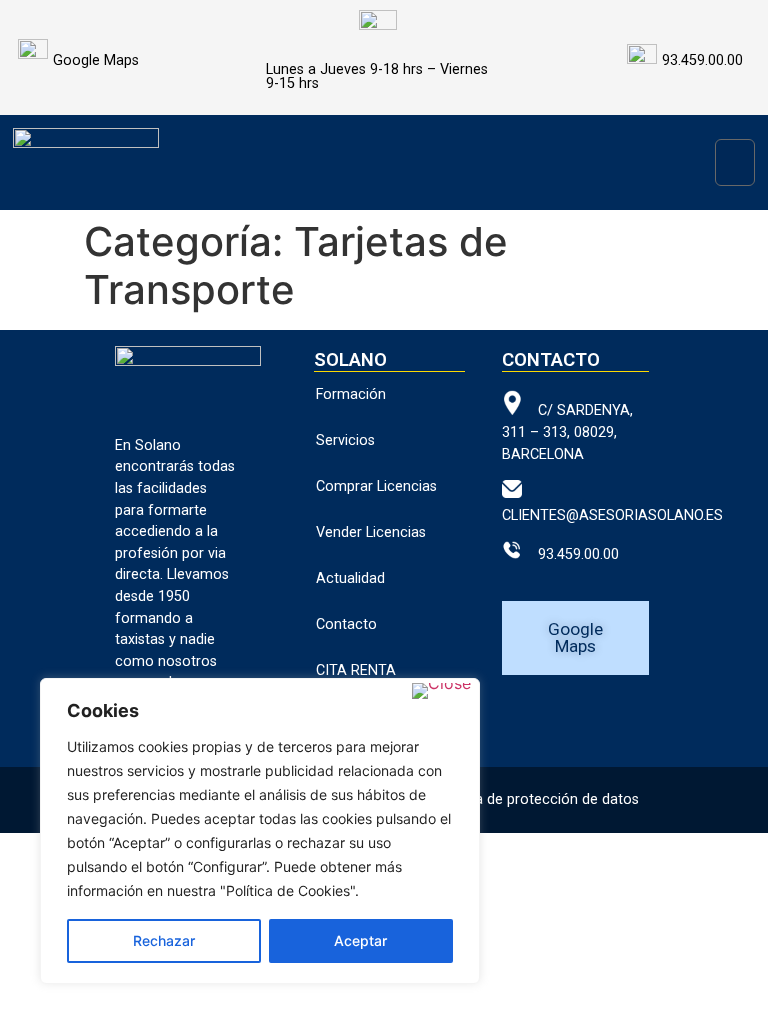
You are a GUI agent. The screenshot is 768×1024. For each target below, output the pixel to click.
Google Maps (96, 60)
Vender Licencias (371, 532)
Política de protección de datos (537, 799)
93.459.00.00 (570, 554)
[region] (260, 831)
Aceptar (360, 940)
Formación (351, 394)
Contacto (346, 624)
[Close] (441, 691)
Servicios (345, 440)
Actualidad (350, 578)
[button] (735, 162)
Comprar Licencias (376, 486)
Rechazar (164, 940)
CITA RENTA (356, 670)
